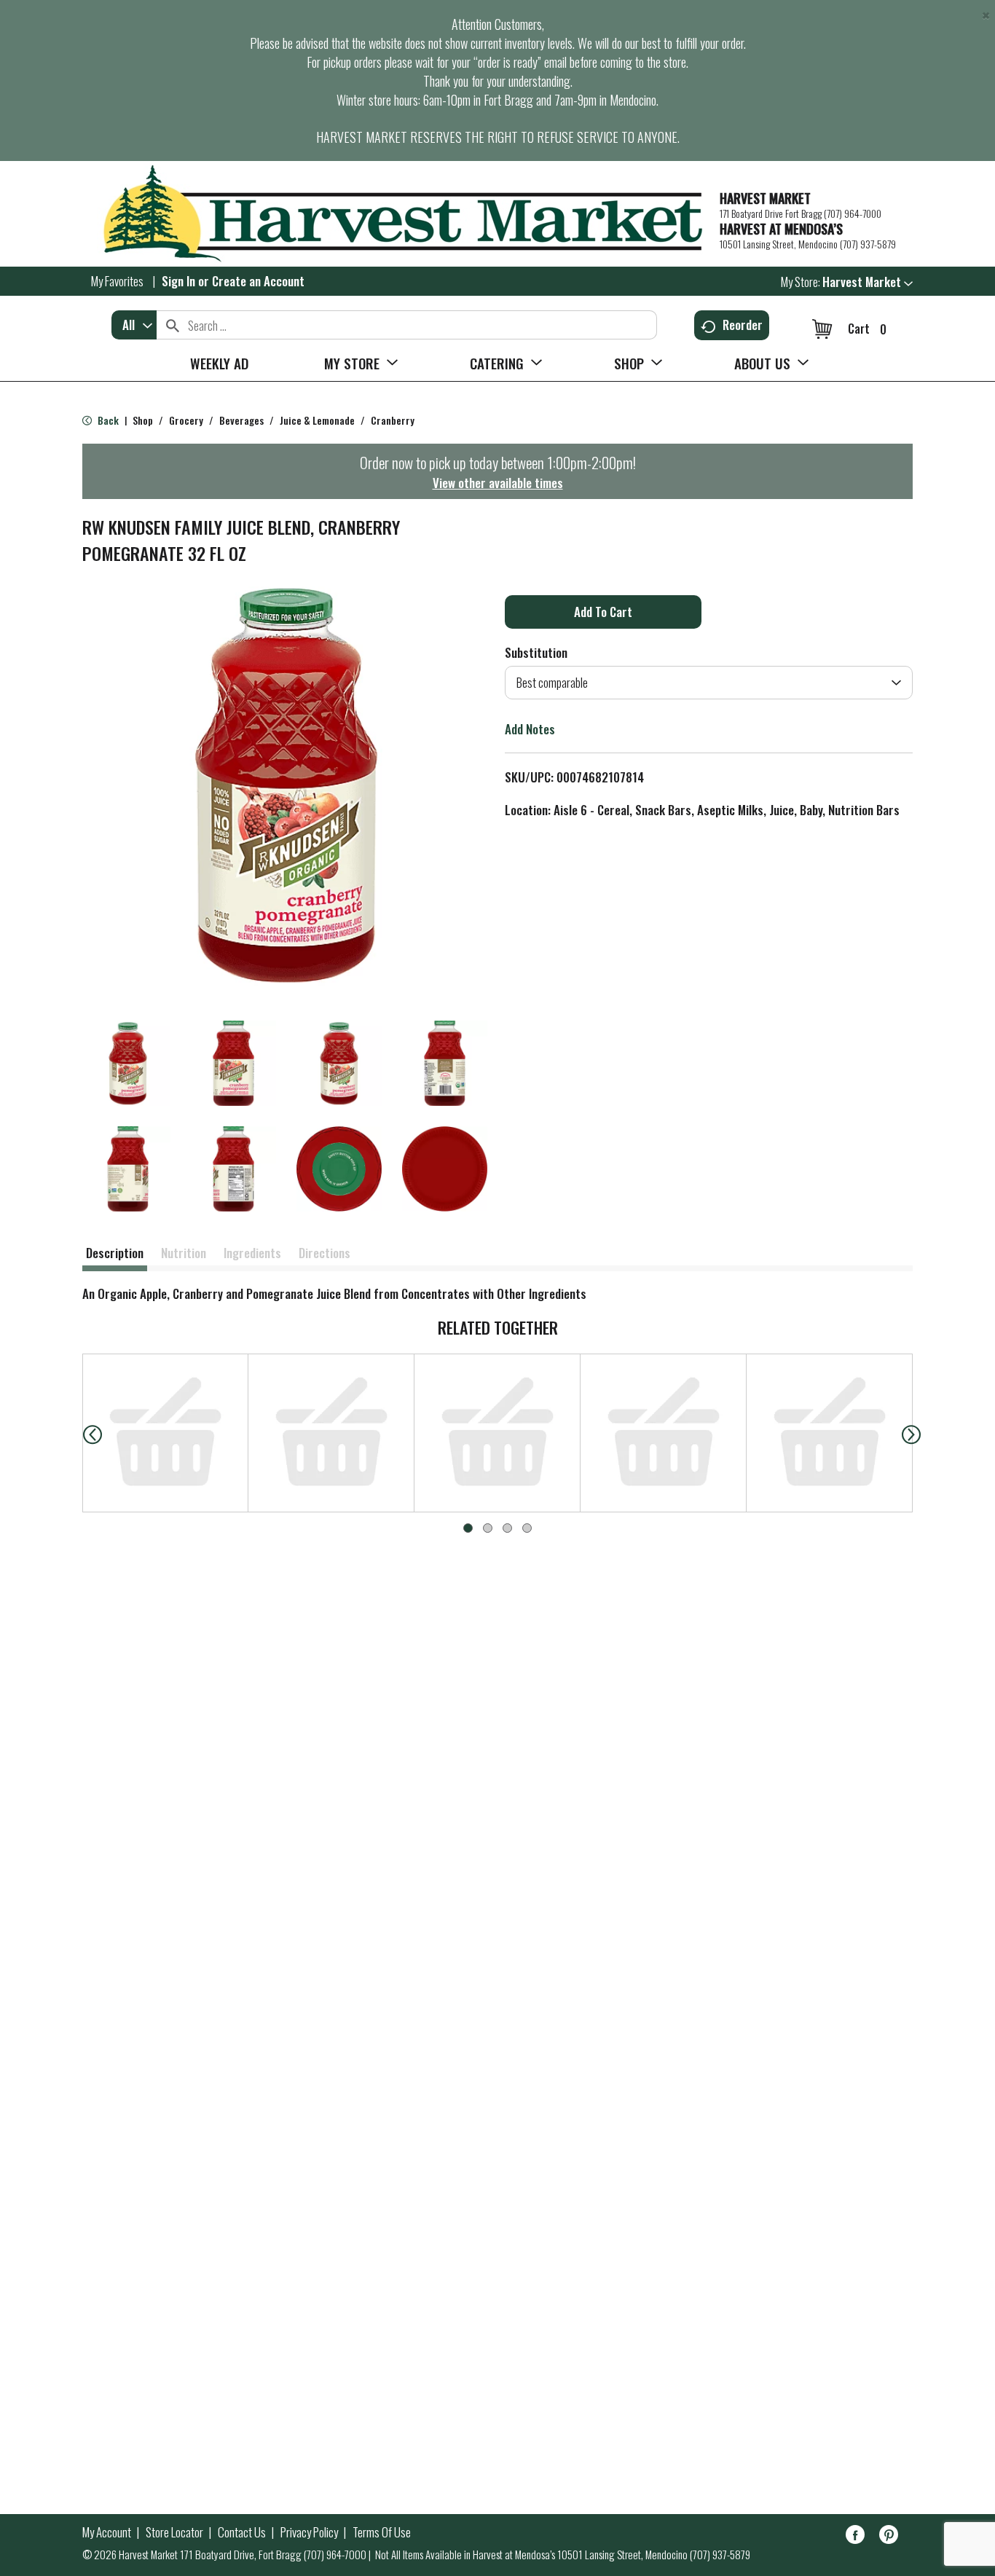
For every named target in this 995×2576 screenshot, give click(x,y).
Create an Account (258, 281)
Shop (143, 420)
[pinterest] (889, 2537)
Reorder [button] (743, 325)
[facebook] (855, 2537)
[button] (868, 282)
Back (107, 420)
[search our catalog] (173, 325)
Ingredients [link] (252, 1253)
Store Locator (174, 2532)
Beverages (241, 420)
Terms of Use (382, 2532)
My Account (107, 2532)
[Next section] (914, 1433)
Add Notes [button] (530, 729)
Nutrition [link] (184, 1253)
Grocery (186, 420)
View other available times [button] (498, 483)
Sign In (178, 281)
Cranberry (393, 420)
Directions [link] (325, 1253)
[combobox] (134, 325)
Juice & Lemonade (317, 420)
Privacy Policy (309, 2532)
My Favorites (117, 281)
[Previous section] (81, 1433)
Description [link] (115, 1253)
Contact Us (242, 2532)
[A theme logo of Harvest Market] (394, 214)
